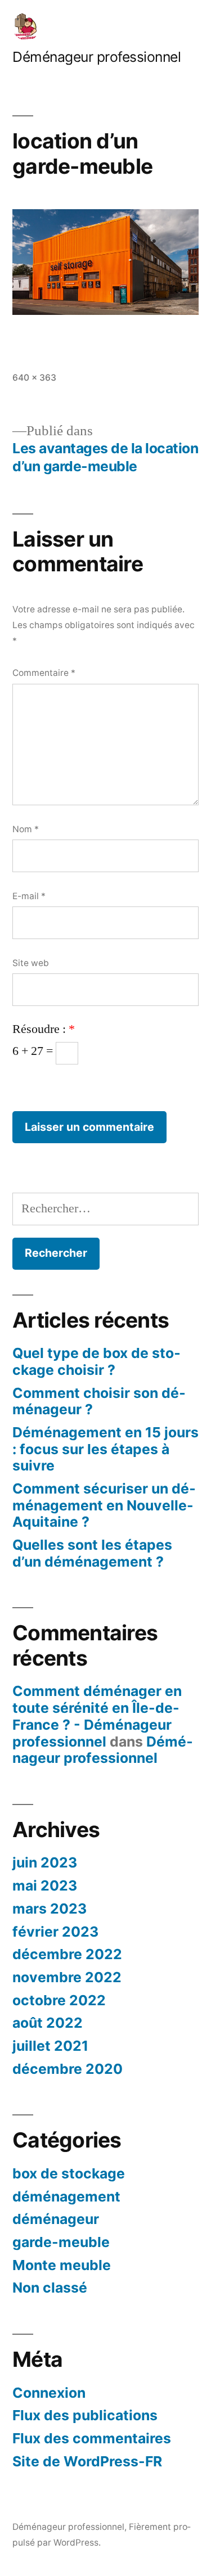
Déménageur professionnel (96, 57)
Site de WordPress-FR (87, 2461)
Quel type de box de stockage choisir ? (96, 1361)
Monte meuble (62, 2265)
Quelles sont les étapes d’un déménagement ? (92, 1553)
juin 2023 (45, 1862)
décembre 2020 (68, 2069)
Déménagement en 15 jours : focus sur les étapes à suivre (105, 1449)
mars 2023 (50, 1909)
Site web (31, 963)
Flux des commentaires (92, 2438)
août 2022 (48, 2023)
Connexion (49, 2393)
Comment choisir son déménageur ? (99, 1401)
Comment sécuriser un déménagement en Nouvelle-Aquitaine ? (104, 1505)
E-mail (29, 896)
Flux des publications (85, 2415)
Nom (26, 829)
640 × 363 (34, 378)
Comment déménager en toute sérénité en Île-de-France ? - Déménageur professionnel (97, 1716)
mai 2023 (45, 1885)
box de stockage (69, 2173)
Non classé (50, 2288)
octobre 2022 (59, 2000)
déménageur (56, 2219)
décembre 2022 (67, 1954)
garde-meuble (61, 2242)
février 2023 (55, 1932)
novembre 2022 (67, 1977)
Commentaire (44, 673)
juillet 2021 (50, 2046)
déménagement (66, 2196)
